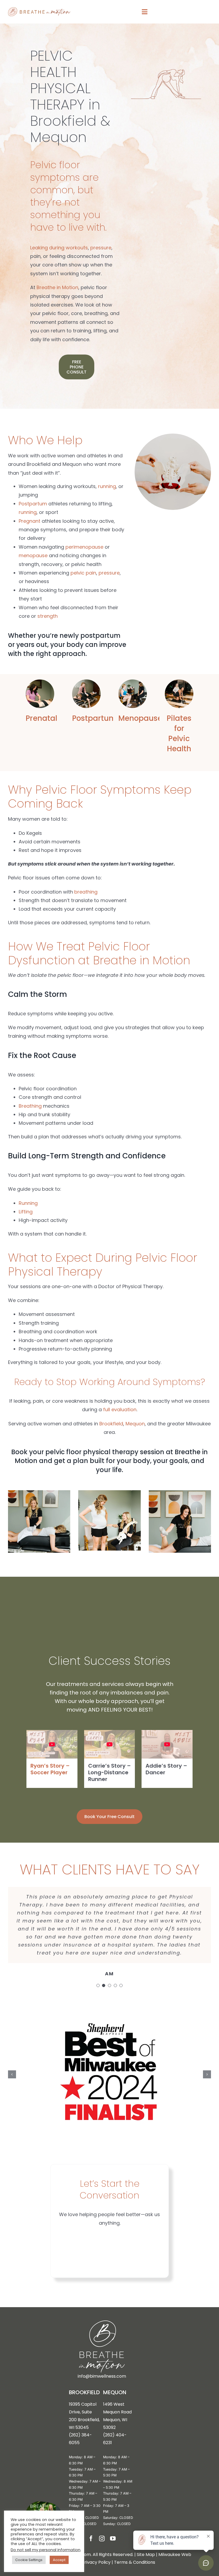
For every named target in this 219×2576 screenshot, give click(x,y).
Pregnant (30, 521)
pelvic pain (83, 573)
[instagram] (102, 2538)
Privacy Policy (96, 2562)
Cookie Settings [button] (29, 2560)
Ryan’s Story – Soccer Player (50, 1769)
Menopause (140, 718)
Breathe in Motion (57, 287)
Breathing (30, 1106)
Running (28, 1203)
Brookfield (111, 1424)
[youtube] (113, 2538)
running (107, 486)
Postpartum (33, 504)
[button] (98, 1985)
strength (48, 616)
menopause (33, 555)
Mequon (135, 1424)
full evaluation (120, 1409)
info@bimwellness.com (102, 2376)
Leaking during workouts (59, 248)
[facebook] (91, 2538)
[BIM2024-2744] (40, 682)
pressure (101, 248)
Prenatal (41, 718)
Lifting (26, 1212)
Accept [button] (59, 2560)
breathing (86, 892)
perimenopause (84, 547)
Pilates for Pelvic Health (179, 733)
